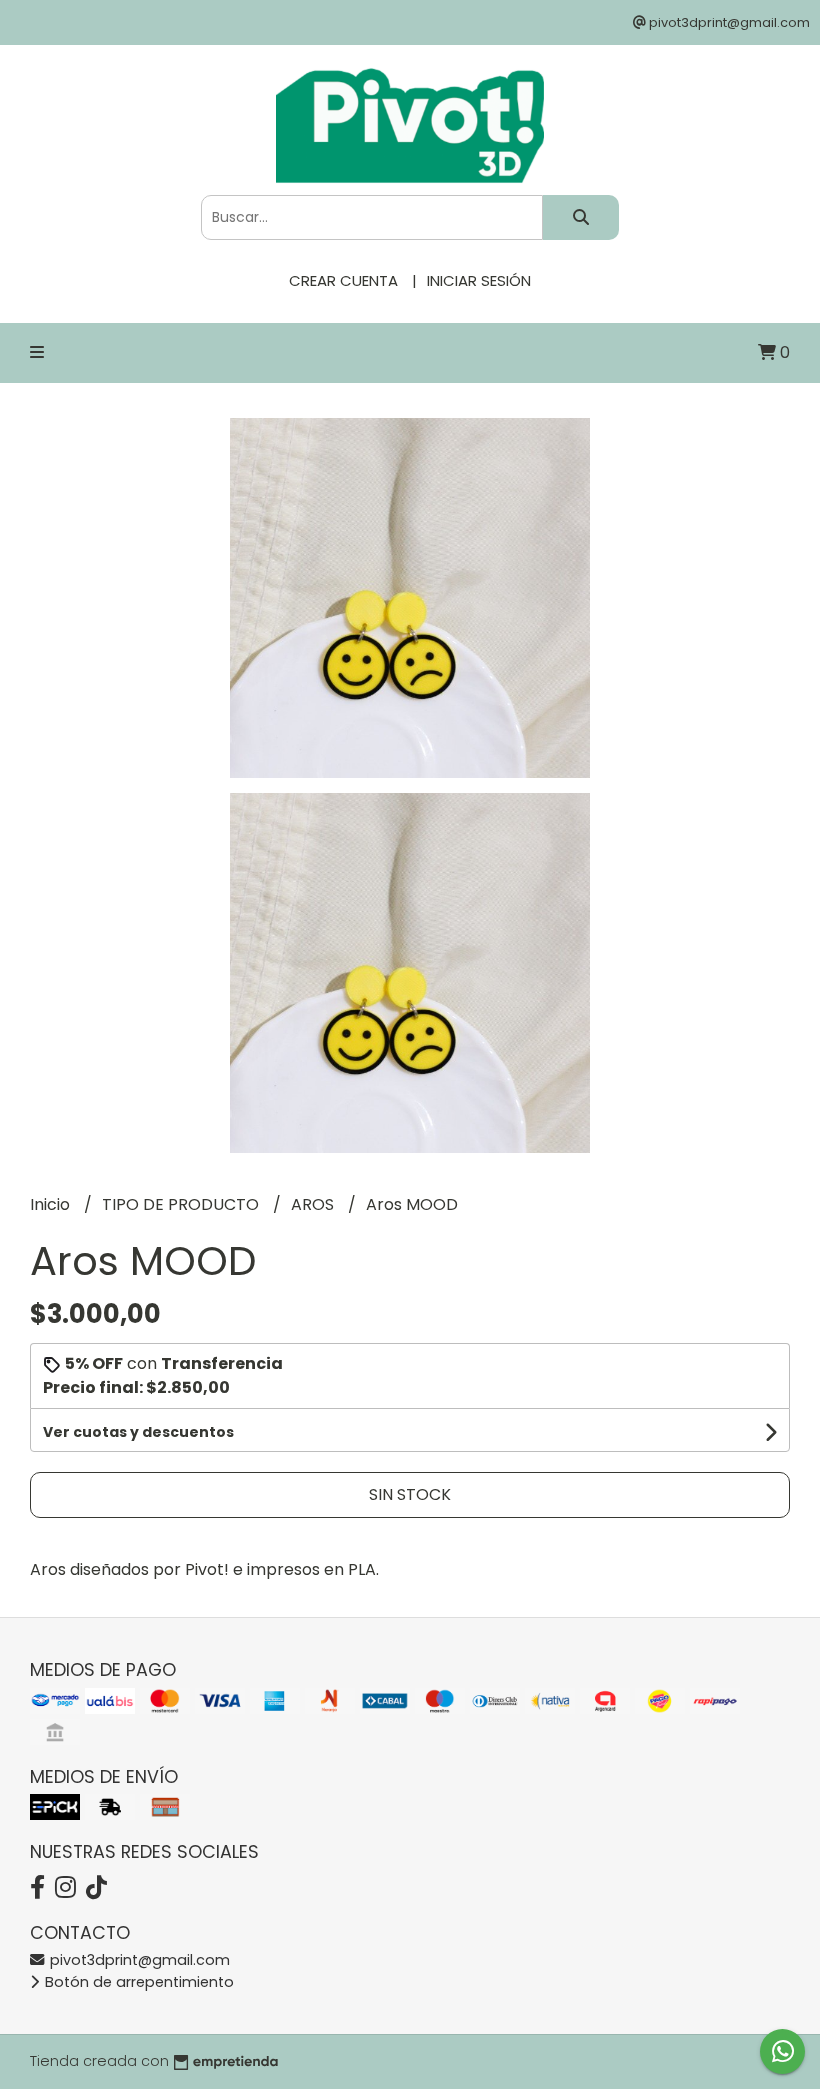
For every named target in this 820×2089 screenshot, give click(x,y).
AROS (314, 1204)
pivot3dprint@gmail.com (138, 1960)
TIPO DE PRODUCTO (182, 1204)
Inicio (52, 1204)
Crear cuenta (343, 280)
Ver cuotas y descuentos (138, 1432)
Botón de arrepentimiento (137, 1982)
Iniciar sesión (479, 280)
